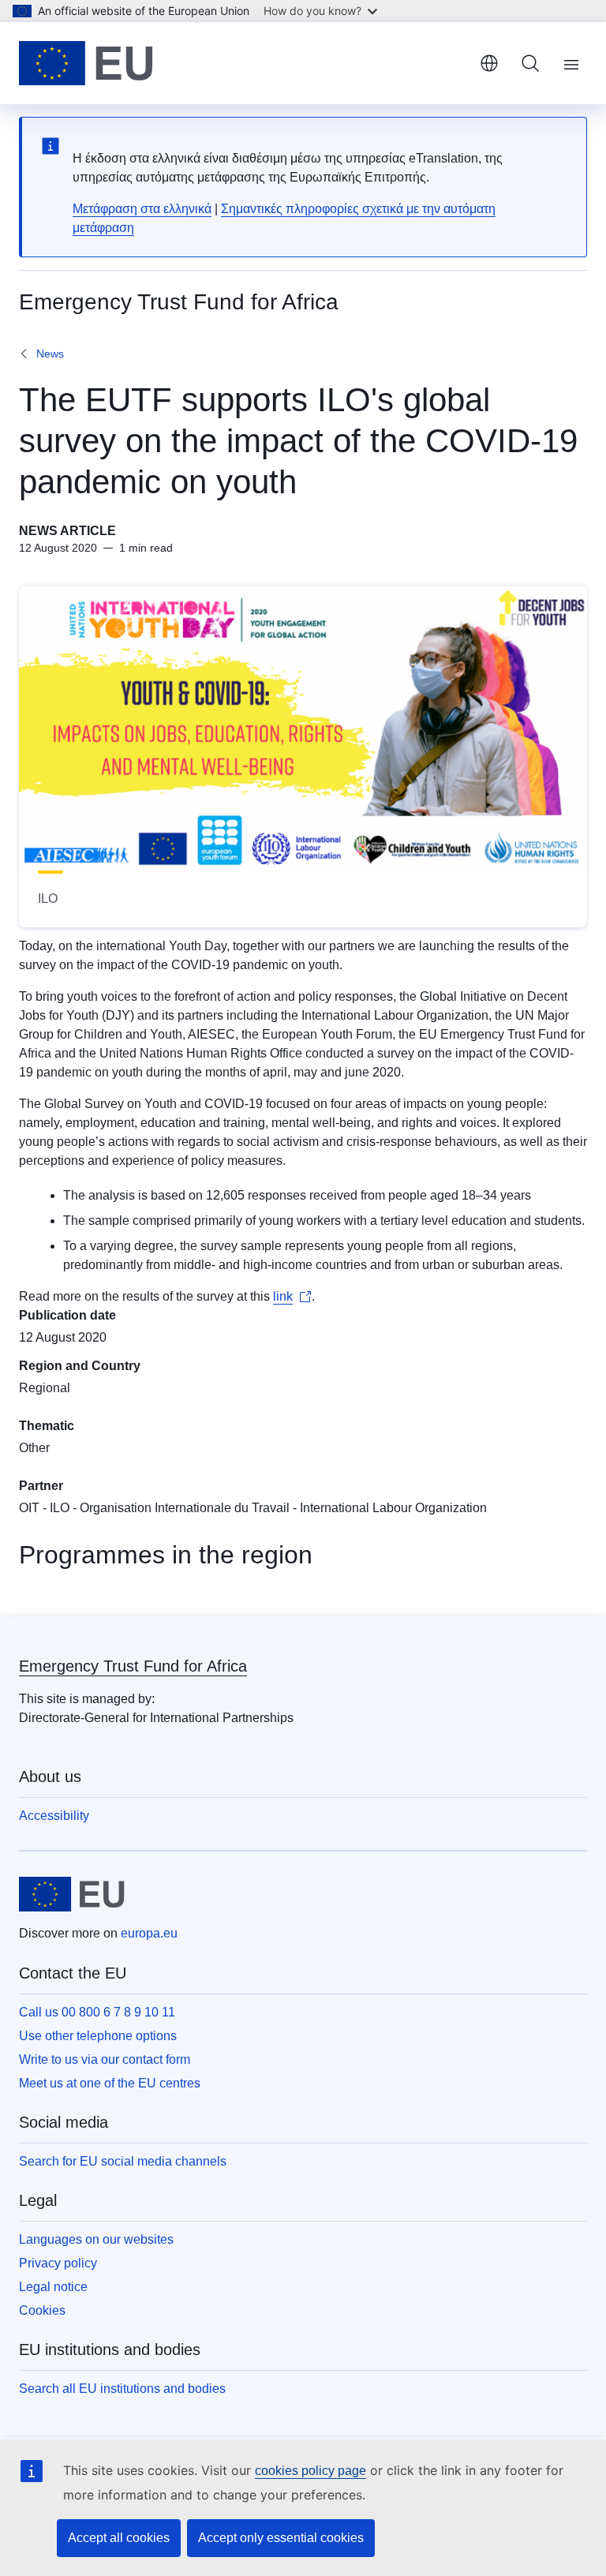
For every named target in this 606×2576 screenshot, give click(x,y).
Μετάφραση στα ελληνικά (142, 209)
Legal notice (53, 2287)
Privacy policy (58, 2263)
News (50, 354)
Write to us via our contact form (105, 2059)
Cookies (42, 2310)
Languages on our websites (96, 2239)
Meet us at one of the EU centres (110, 2083)
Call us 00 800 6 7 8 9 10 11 (97, 2012)
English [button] (489, 63)
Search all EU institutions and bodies (122, 2389)
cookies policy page (310, 2471)
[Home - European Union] (86, 63)
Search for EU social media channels (123, 2161)
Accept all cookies (119, 2538)
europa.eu (149, 1933)
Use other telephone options (98, 2036)
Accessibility (54, 1816)
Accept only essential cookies (281, 2538)
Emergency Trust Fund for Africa (133, 1666)
